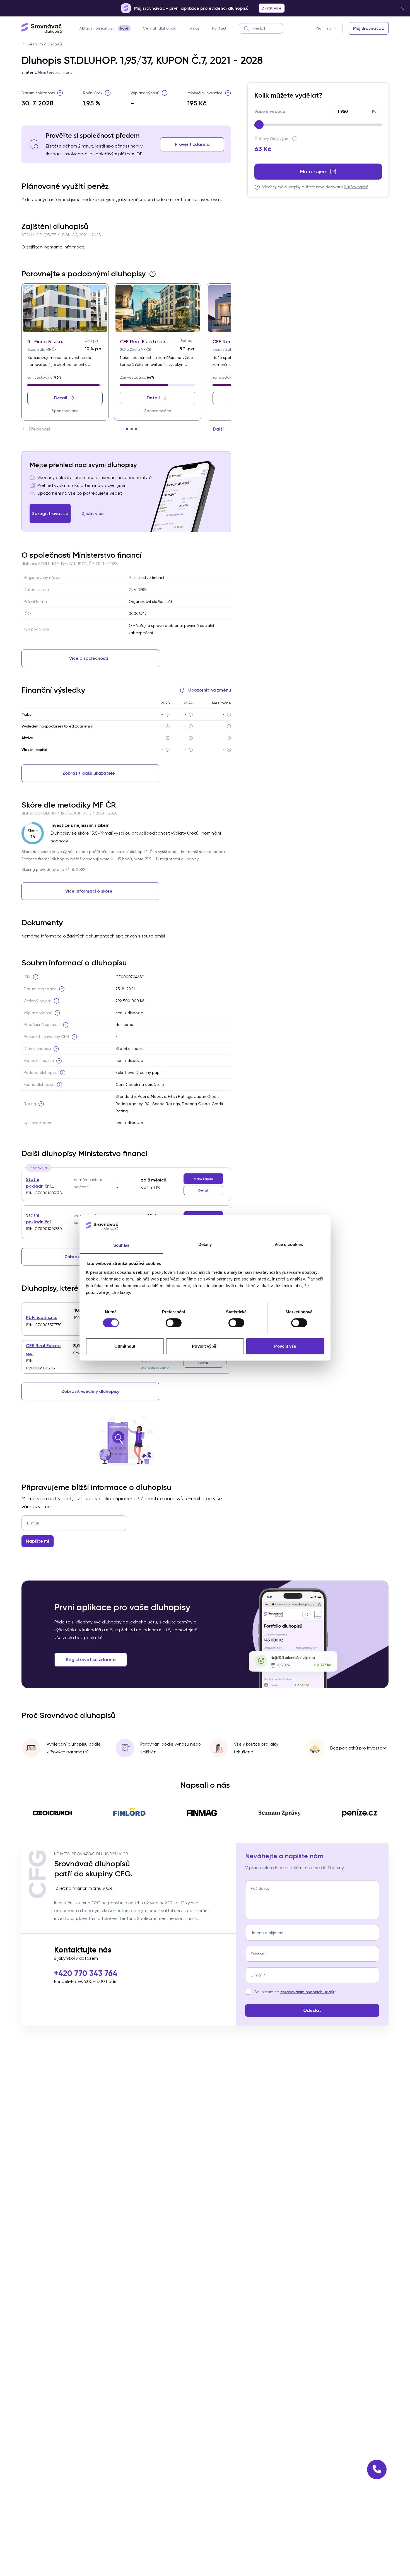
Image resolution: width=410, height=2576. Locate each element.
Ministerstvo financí (56, 72)
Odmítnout (125, 1346)
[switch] (174, 1323)
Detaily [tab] (205, 1244)
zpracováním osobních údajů (307, 1992)
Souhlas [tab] (121, 1245)
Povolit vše (285, 1346)
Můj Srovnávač (356, 187)
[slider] (259, 125)
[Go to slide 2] (132, 429)
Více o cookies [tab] (289, 1244)
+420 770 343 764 (86, 1973)
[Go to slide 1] (127, 429)
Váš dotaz (260, 1888)
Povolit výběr (205, 1346)
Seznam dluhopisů (45, 44)
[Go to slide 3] (136, 429)
